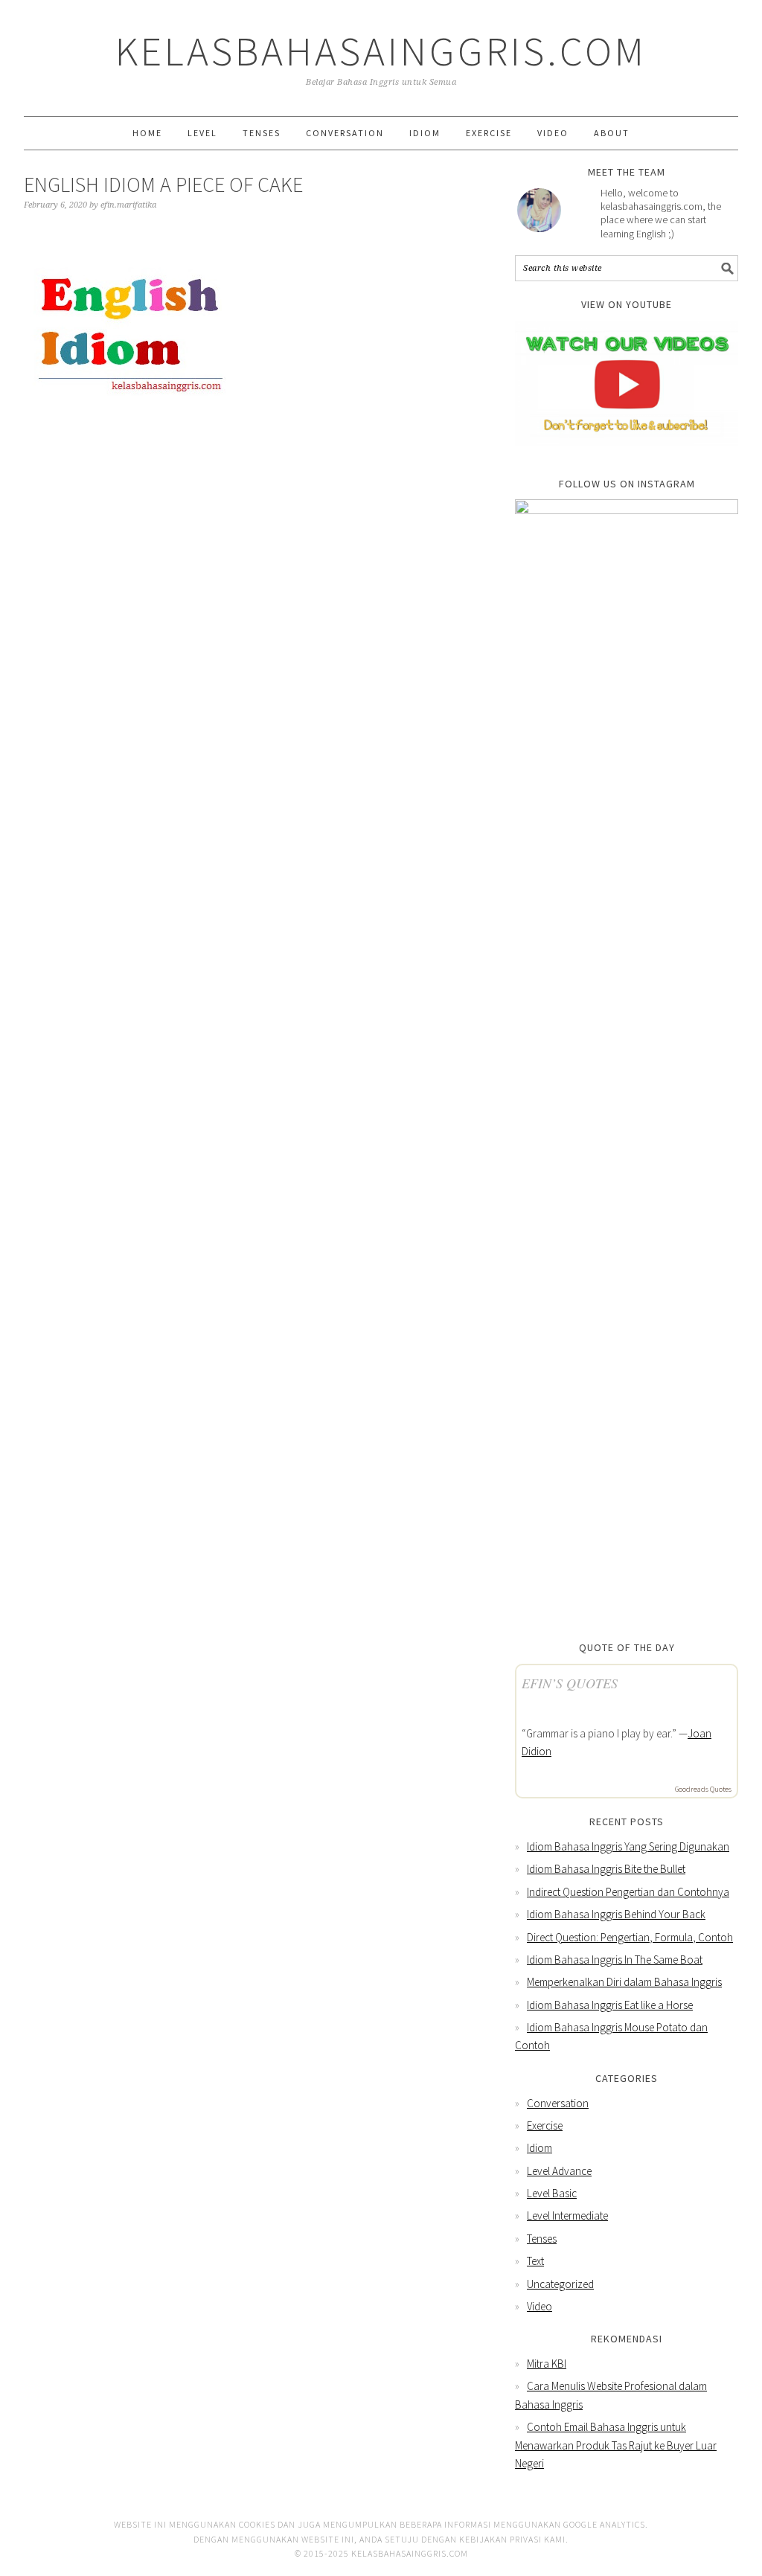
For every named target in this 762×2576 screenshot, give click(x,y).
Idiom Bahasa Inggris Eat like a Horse (610, 2005)
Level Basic (552, 2193)
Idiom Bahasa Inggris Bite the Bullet (606, 1869)
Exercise (545, 2125)
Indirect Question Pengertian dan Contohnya (628, 1892)
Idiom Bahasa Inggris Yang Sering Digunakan (628, 1846)
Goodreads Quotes (703, 1789)
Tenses (542, 2239)
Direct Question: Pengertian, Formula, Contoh (630, 1937)
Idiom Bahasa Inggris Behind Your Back (616, 1914)
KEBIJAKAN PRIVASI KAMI (512, 2539)
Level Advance (559, 2171)
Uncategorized (560, 2284)
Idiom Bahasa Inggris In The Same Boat (615, 1960)
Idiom (540, 2148)
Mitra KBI (547, 2364)
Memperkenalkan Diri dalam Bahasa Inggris (624, 1982)
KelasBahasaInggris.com (381, 51)
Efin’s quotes (570, 1683)
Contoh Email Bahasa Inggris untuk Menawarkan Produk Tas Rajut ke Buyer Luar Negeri (616, 2445)
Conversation (558, 2103)
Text (535, 2261)
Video (540, 2306)
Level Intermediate (567, 2215)
